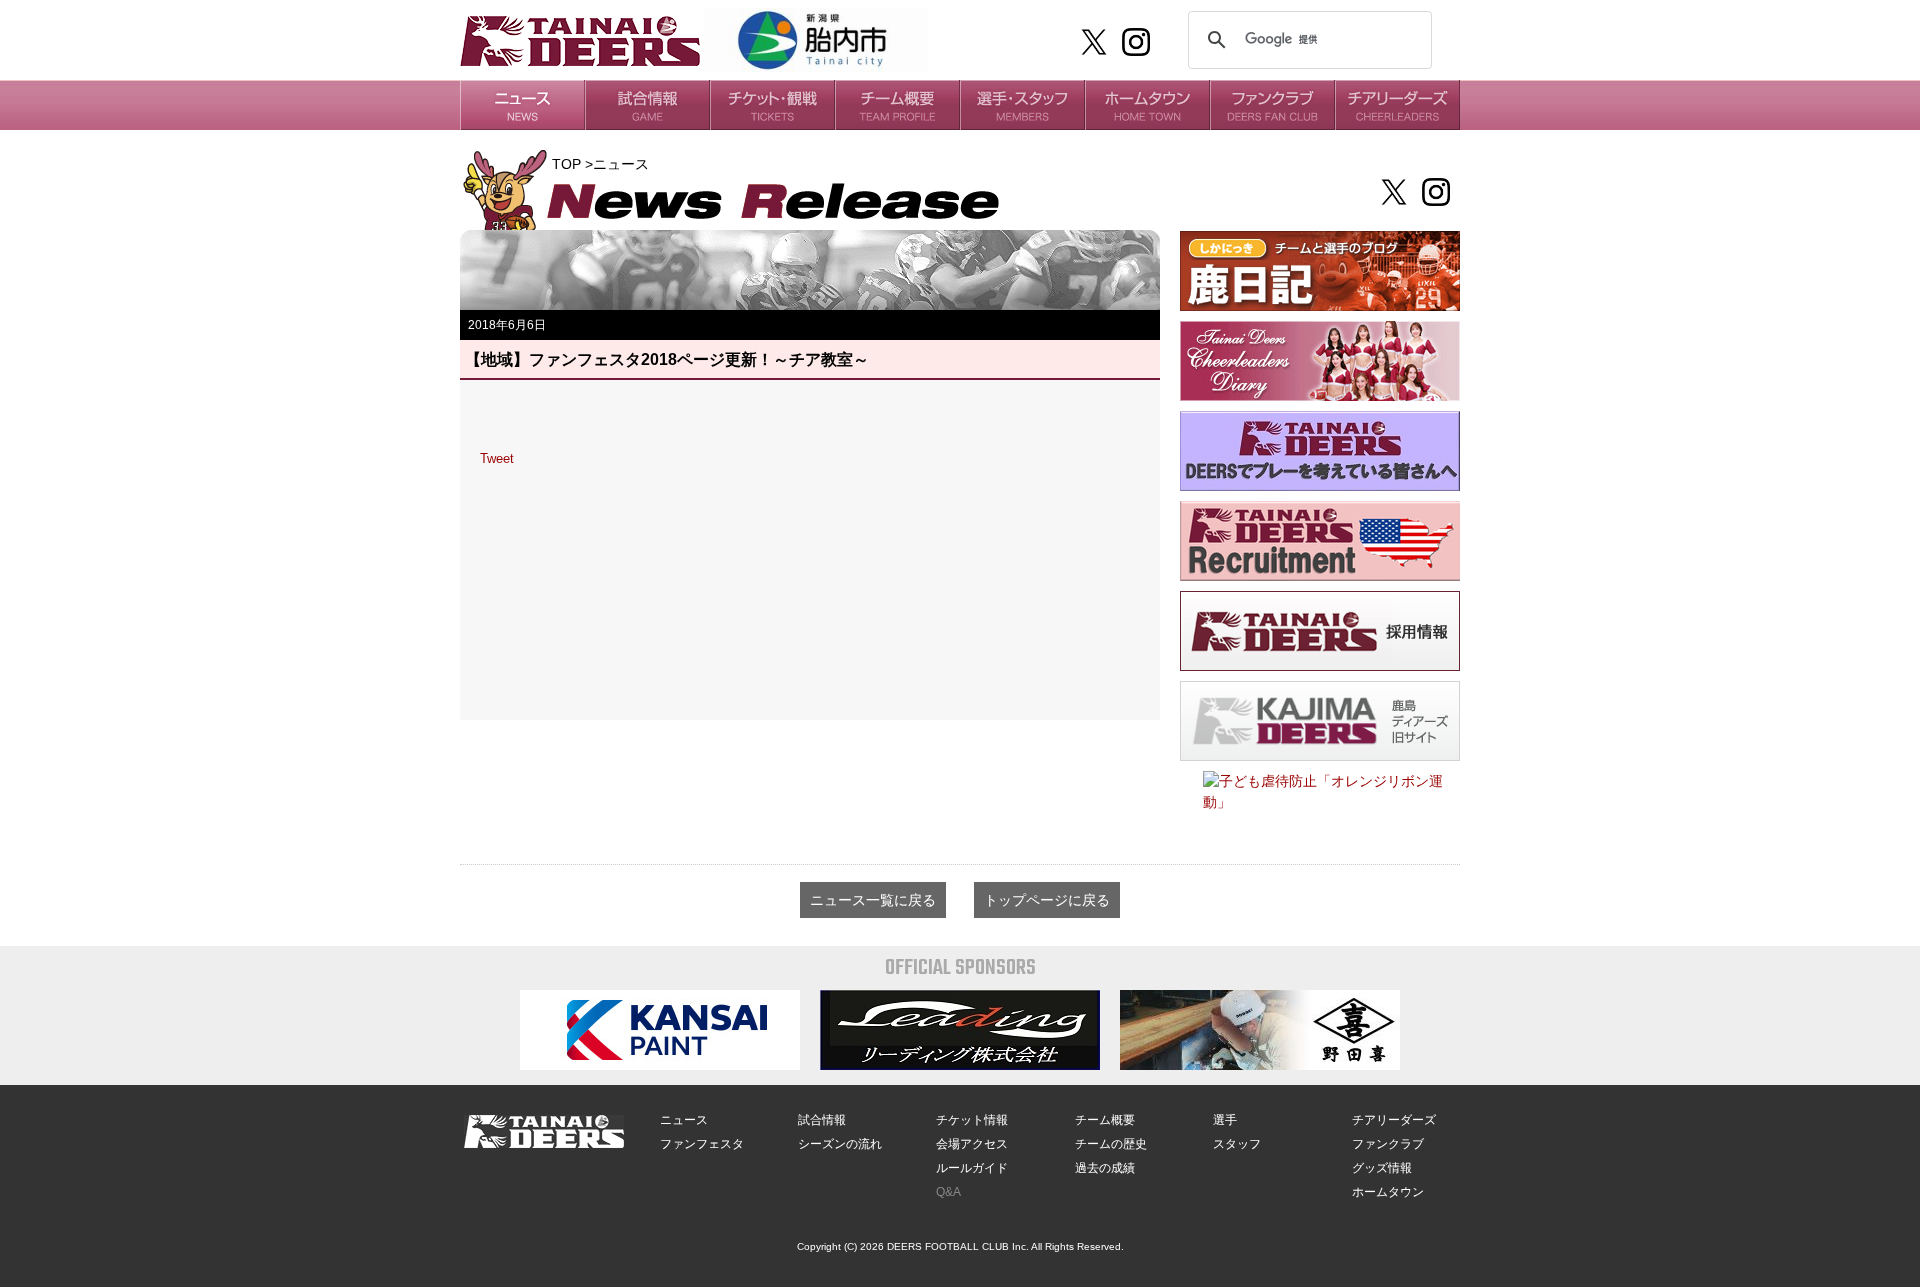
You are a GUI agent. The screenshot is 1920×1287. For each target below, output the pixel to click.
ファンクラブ (1388, 1144)
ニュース (684, 1120)
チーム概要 (1105, 1120)
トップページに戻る (1047, 900)
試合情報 (822, 1120)
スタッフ (1237, 1144)
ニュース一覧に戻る (873, 900)
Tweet (497, 458)
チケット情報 (972, 1120)
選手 (1225, 1120)
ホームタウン (1388, 1192)
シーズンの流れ (840, 1144)
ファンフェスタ (702, 1144)
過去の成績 (1105, 1168)
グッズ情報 (1382, 1168)
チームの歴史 (1111, 1144)
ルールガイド (972, 1168)
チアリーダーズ (1394, 1120)
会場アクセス (972, 1144)
